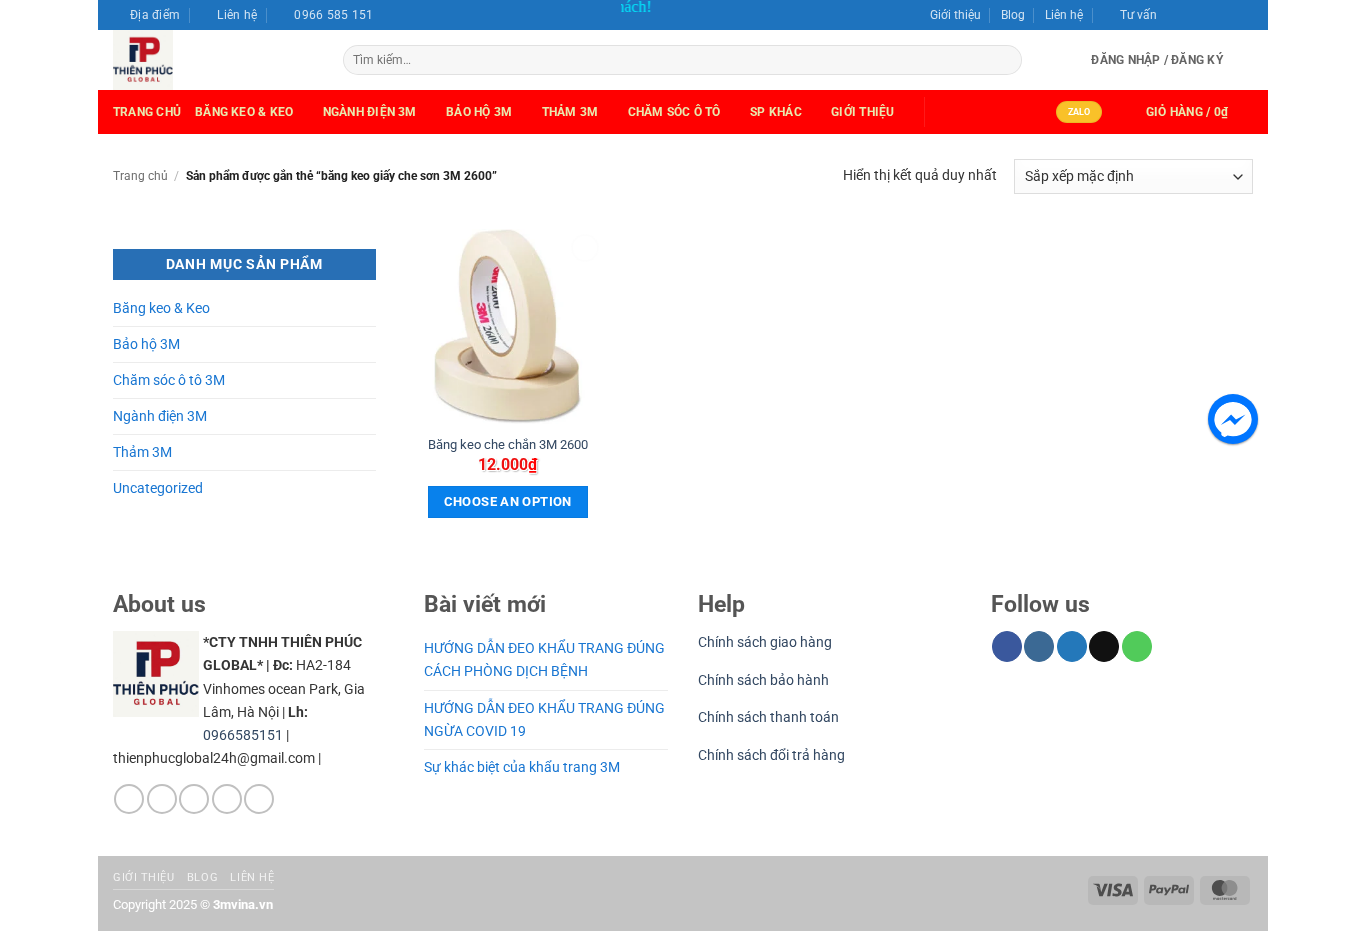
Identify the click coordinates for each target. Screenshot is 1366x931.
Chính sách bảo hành (763, 680)
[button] (1130, 15)
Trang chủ (147, 112)
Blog (1013, 15)
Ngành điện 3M (160, 416)
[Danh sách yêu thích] (1245, 60)
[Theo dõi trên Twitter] (1209, 9)
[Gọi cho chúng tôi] (1244, 9)
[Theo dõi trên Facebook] (1175, 9)
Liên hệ (1064, 15)
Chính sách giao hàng (765, 642)
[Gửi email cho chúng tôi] (1227, 9)
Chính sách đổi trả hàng (771, 755)
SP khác (776, 112)
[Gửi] (1005, 60)
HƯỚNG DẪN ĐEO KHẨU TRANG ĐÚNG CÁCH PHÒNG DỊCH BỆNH (544, 660)
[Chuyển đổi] (364, 309)
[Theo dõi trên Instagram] (1192, 9)
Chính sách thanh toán (768, 717)
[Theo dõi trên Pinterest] (259, 799)
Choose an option (508, 501)
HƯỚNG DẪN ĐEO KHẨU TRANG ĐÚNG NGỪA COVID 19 (544, 720)
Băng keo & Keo (244, 112)
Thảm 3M (570, 112)
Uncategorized (158, 488)
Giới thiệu (955, 15)
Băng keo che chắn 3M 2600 (508, 444)
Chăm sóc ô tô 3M (169, 380)
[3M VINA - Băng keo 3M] (213, 60)
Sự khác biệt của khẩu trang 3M (522, 767)
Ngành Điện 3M (370, 112)
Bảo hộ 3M (479, 112)
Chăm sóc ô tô (674, 112)
